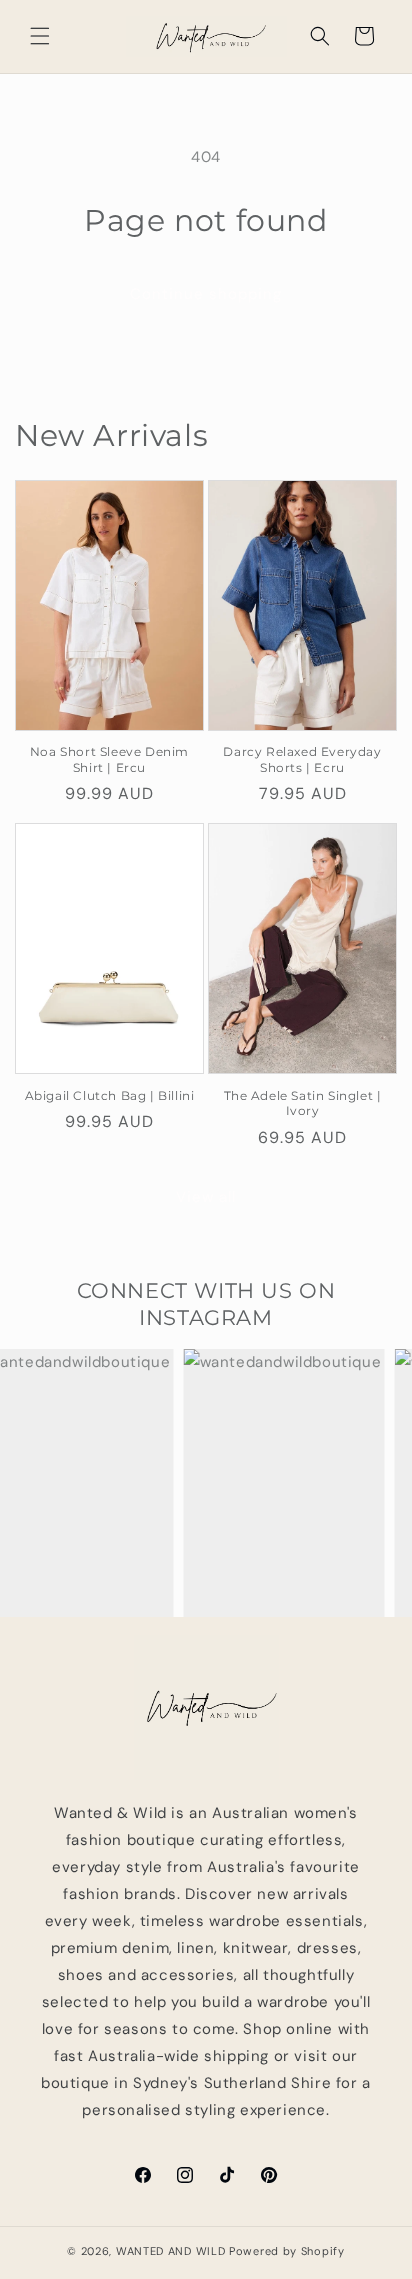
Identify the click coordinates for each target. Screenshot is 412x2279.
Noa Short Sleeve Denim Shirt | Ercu (109, 759)
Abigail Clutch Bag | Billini (110, 1095)
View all (206, 1197)
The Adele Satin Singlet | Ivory (303, 1103)
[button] (40, 36)
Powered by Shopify (287, 2251)
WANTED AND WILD (171, 2251)
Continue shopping (206, 294)
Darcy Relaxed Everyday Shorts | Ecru (302, 759)
